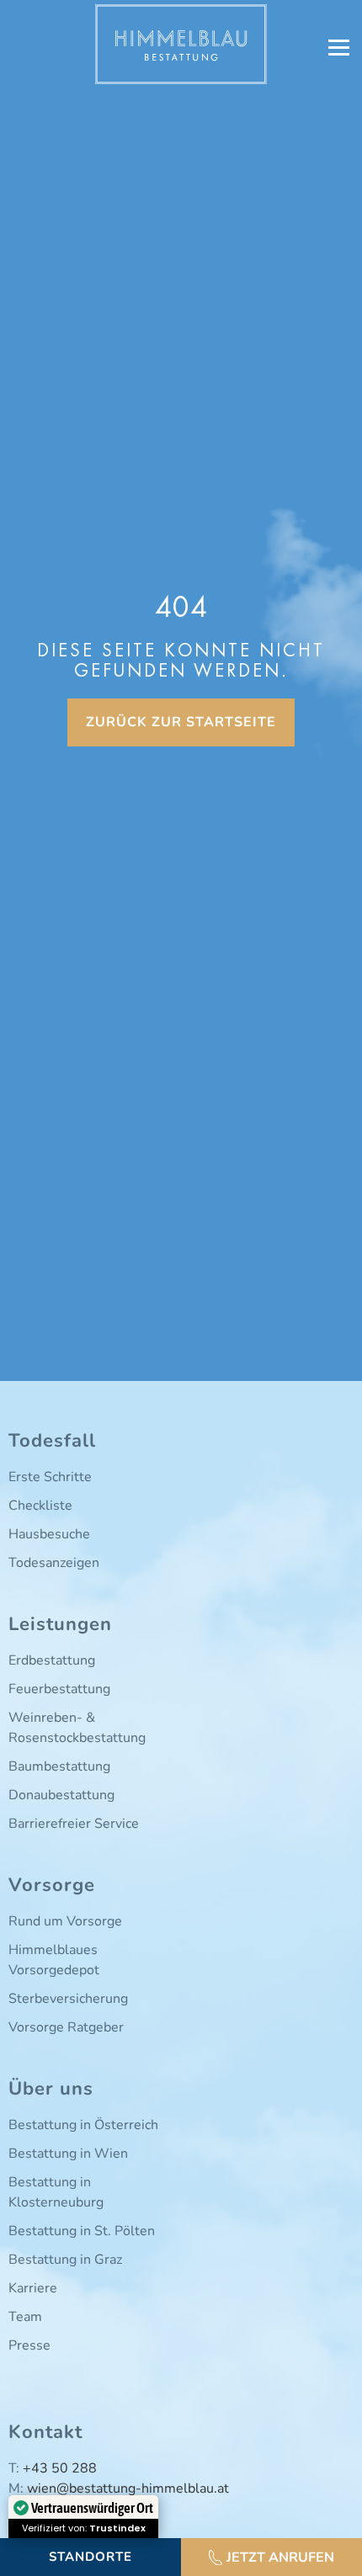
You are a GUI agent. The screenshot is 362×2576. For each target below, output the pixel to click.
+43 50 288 (60, 2468)
